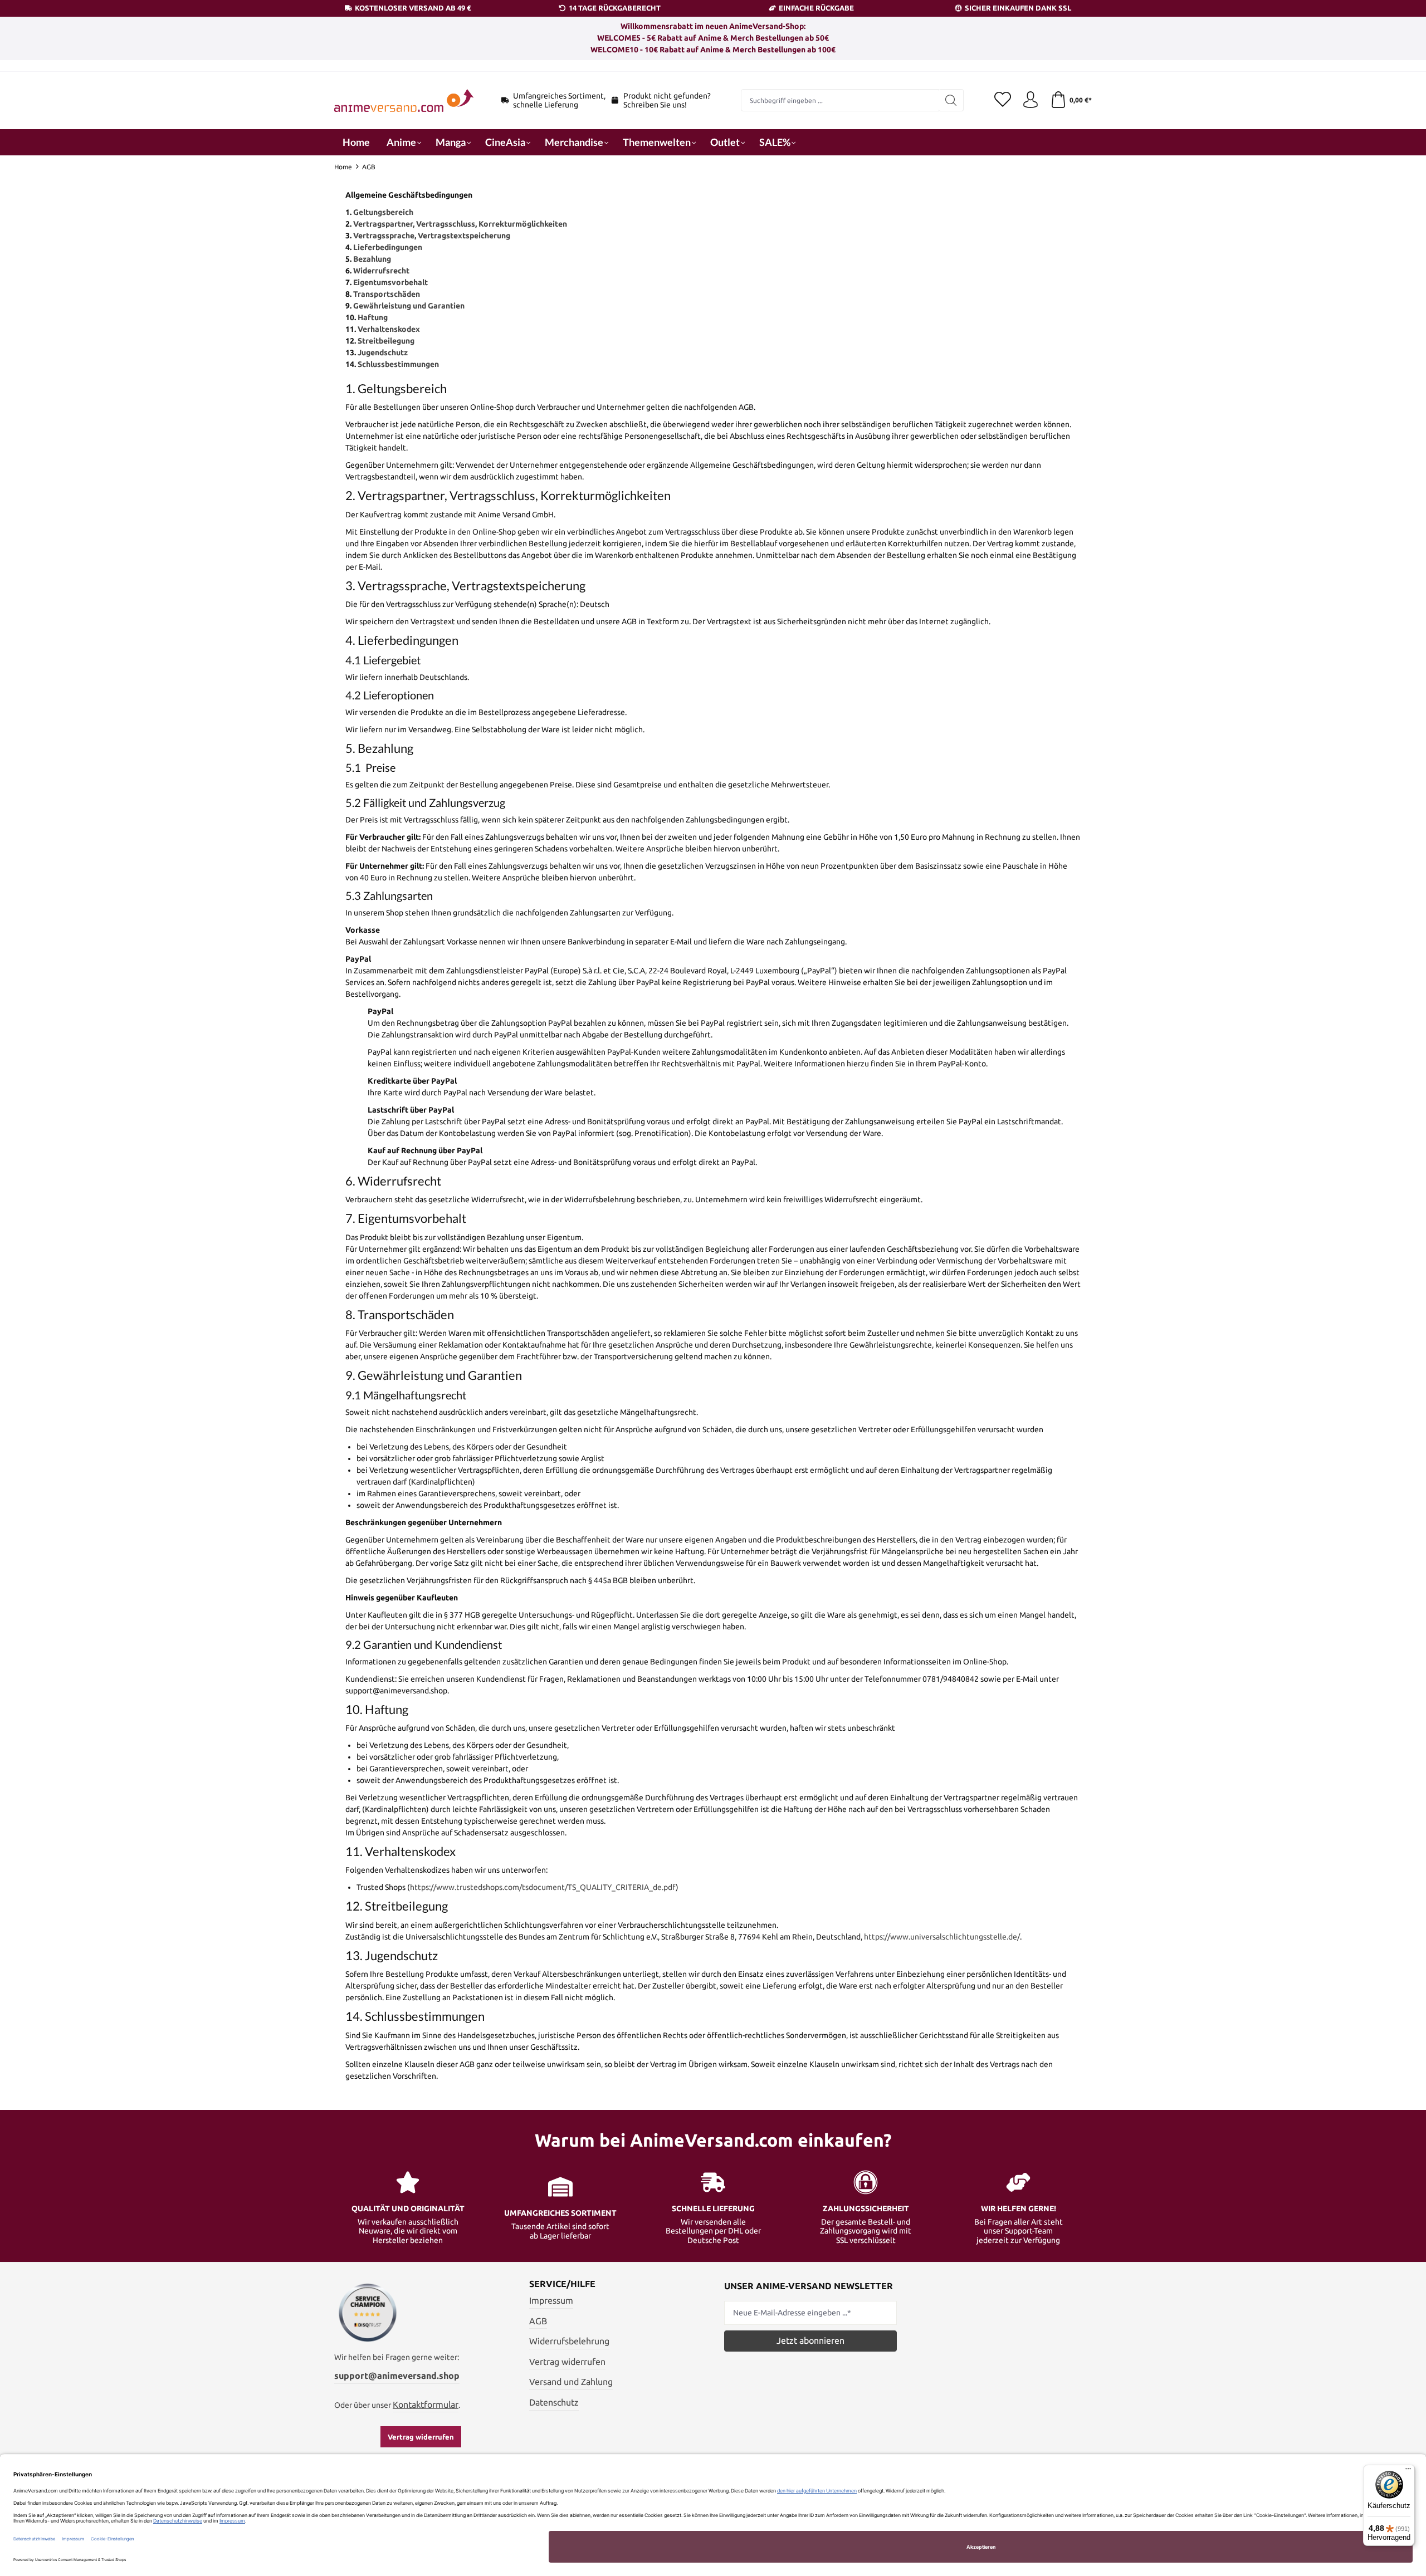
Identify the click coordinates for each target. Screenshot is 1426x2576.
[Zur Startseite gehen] (404, 101)
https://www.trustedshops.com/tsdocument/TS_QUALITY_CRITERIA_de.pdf (543, 1887)
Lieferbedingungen (388, 247)
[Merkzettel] (1003, 100)
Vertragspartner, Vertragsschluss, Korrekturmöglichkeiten (460, 224)
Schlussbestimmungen (398, 364)
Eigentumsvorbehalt (390, 282)
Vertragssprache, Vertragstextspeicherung (432, 236)
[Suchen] (951, 100)
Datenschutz (554, 2402)
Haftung (373, 317)
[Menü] (1408, 2471)
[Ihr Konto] (1031, 100)
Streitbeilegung (386, 341)
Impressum (551, 2300)
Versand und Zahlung (571, 2382)
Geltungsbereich (383, 212)
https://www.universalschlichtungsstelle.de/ (942, 1937)
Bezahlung (372, 259)
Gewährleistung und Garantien (409, 306)
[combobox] (840, 100)
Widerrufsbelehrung (569, 2341)
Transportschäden (387, 294)
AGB (538, 2321)
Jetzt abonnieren (810, 2340)
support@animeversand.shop (397, 2376)
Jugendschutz (383, 352)
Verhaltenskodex (389, 329)
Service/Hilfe (562, 2284)
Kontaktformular (426, 2404)
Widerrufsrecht (381, 271)
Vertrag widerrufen (421, 2437)
